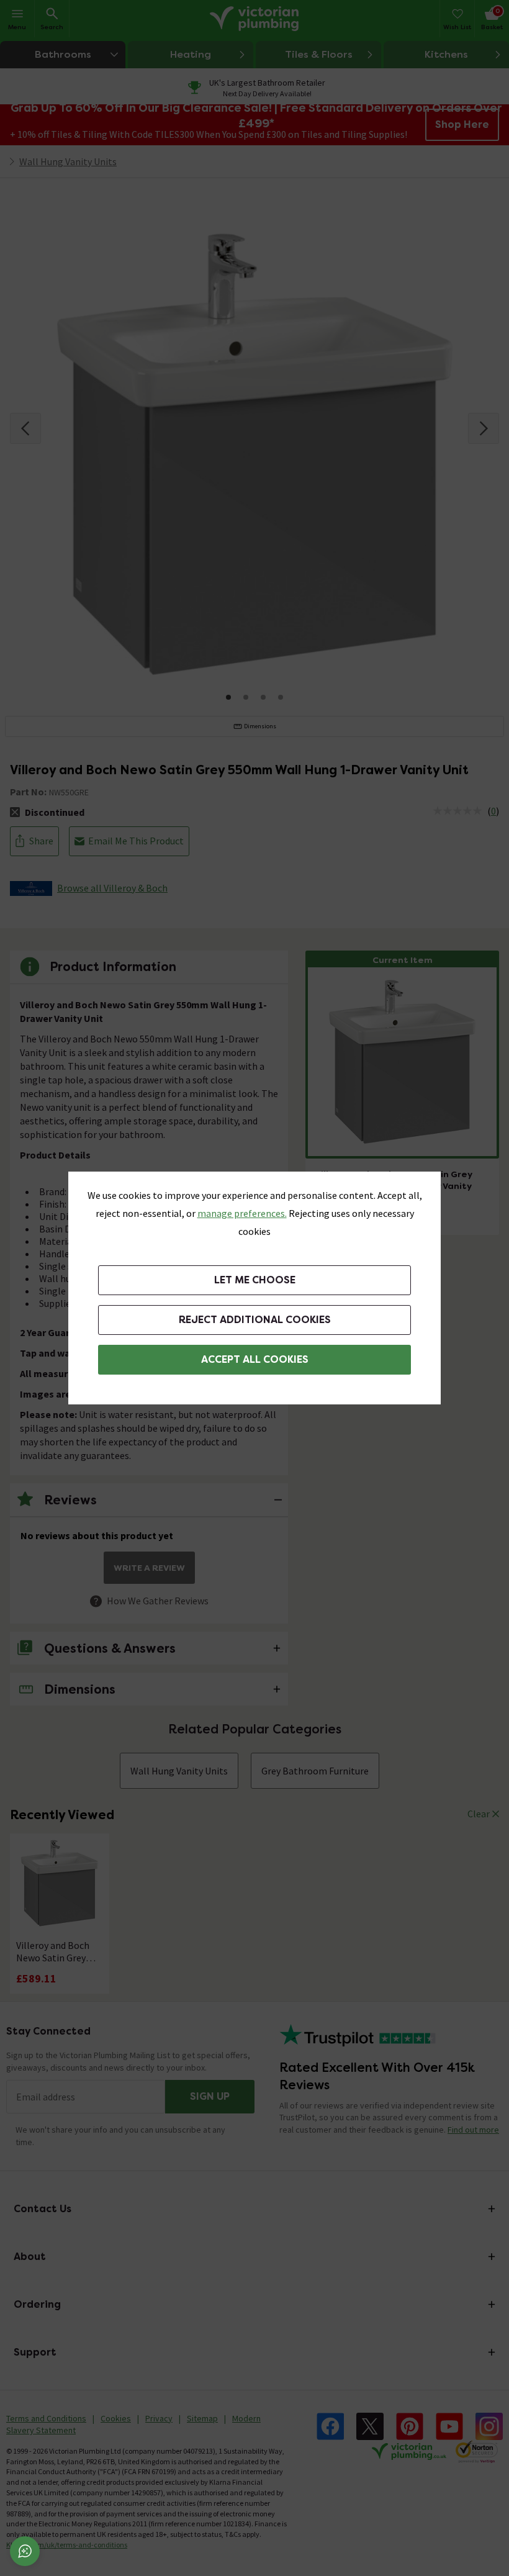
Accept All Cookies (255, 1359)
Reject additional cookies (255, 1320)
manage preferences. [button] (242, 1213)
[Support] (25, 2551)
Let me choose (255, 1280)
